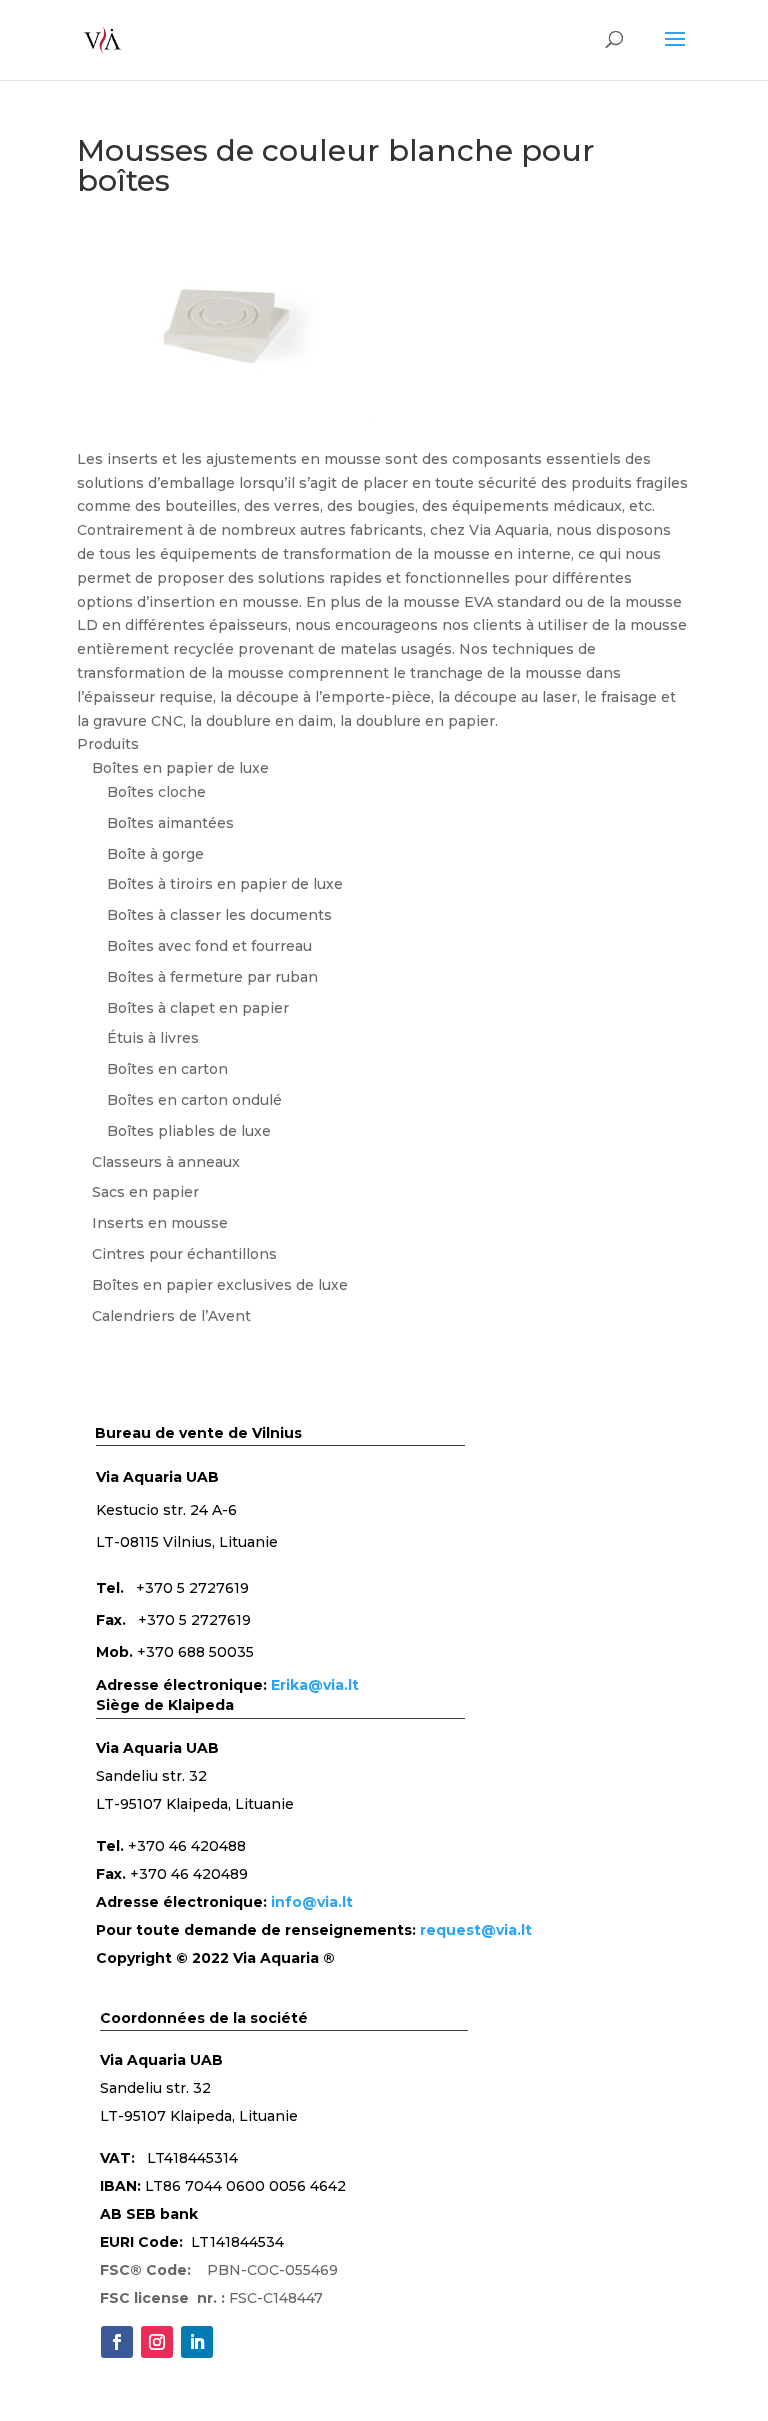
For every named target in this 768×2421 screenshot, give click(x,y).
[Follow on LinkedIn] (197, 2342)
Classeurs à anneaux (166, 1162)
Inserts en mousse (160, 1223)
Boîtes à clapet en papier (198, 1008)
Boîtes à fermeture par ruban (212, 977)
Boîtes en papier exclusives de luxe (220, 1285)
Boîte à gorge (155, 854)
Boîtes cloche (156, 792)
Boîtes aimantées (170, 823)
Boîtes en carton (167, 1069)
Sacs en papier (145, 1192)
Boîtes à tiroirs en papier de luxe (225, 884)
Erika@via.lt (315, 1685)
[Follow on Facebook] (117, 2342)
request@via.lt (476, 1930)
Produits (108, 744)
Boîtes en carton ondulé (194, 1100)
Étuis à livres (153, 1038)
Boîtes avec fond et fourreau (209, 946)
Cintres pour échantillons (184, 1254)
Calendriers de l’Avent (171, 1316)
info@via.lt (312, 1902)
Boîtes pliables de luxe (189, 1131)
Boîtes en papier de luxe (180, 768)
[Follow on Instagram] (157, 2342)
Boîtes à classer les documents (219, 915)
